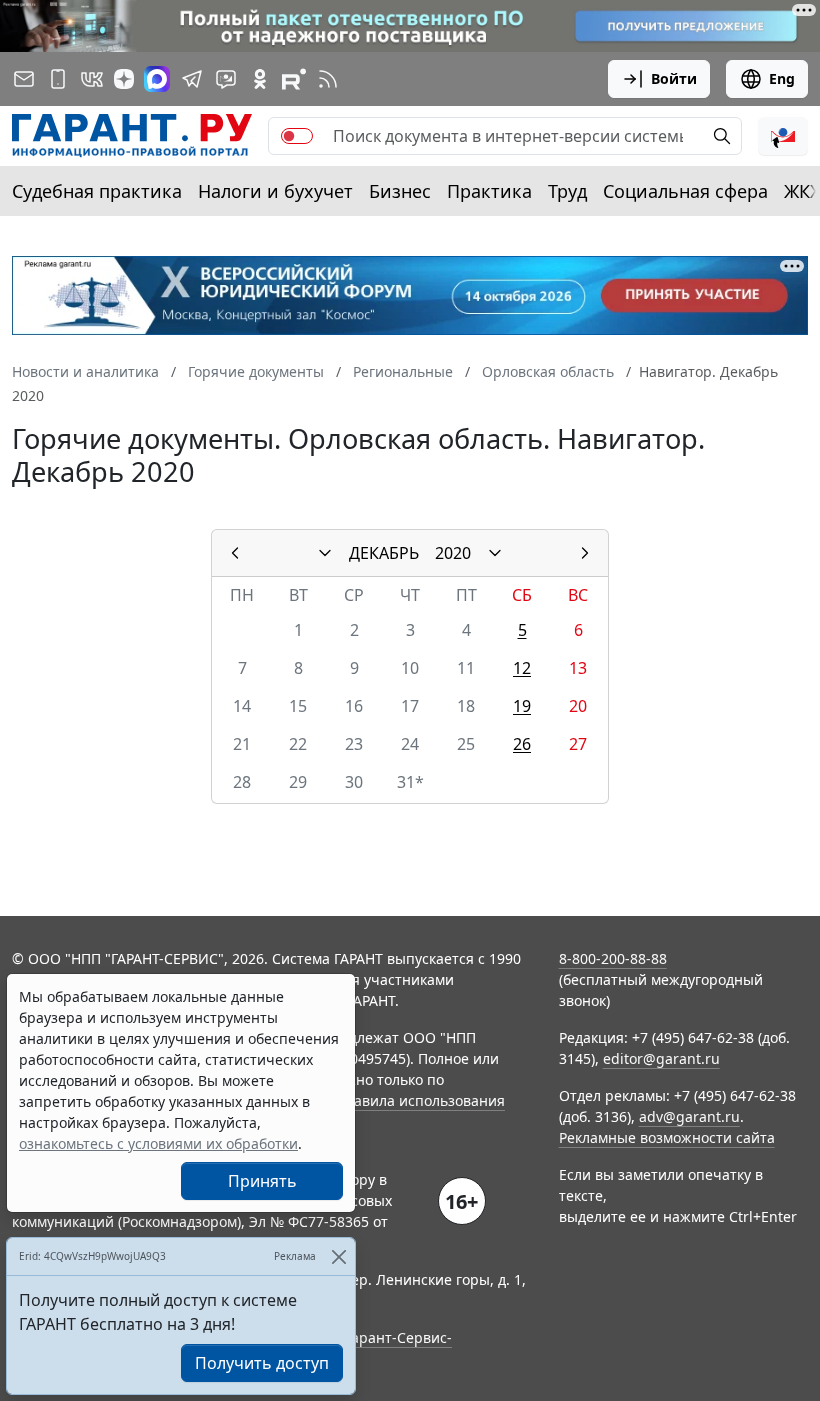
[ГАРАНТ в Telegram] (192, 79)
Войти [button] (674, 78)
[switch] (297, 136)
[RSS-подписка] (328, 79)
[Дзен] (124, 79)
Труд (567, 191)
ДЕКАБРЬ (384, 553)
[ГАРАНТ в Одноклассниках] (260, 79)
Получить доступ (262, 1363)
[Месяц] (325, 553)
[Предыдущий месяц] (235, 553)
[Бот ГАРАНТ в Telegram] (226, 79)
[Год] (495, 553)
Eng (782, 78)
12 (522, 668)
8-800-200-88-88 (613, 958)
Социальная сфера (685, 191)
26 (522, 744)
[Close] (338, 1256)
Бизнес (400, 191)
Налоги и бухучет (275, 191)
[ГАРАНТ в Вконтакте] (92, 79)
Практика (489, 191)
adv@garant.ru (689, 1116)
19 (522, 706)
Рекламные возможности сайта (667, 1137)
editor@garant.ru (661, 1058)
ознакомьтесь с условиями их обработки (158, 1143)
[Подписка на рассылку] (24, 79)
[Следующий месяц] (585, 553)
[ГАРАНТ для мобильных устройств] (58, 79)
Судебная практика (97, 191)
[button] (783, 136)
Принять (262, 1181)
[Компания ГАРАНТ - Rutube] (294, 79)
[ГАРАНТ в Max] (157, 79)
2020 (453, 553)
